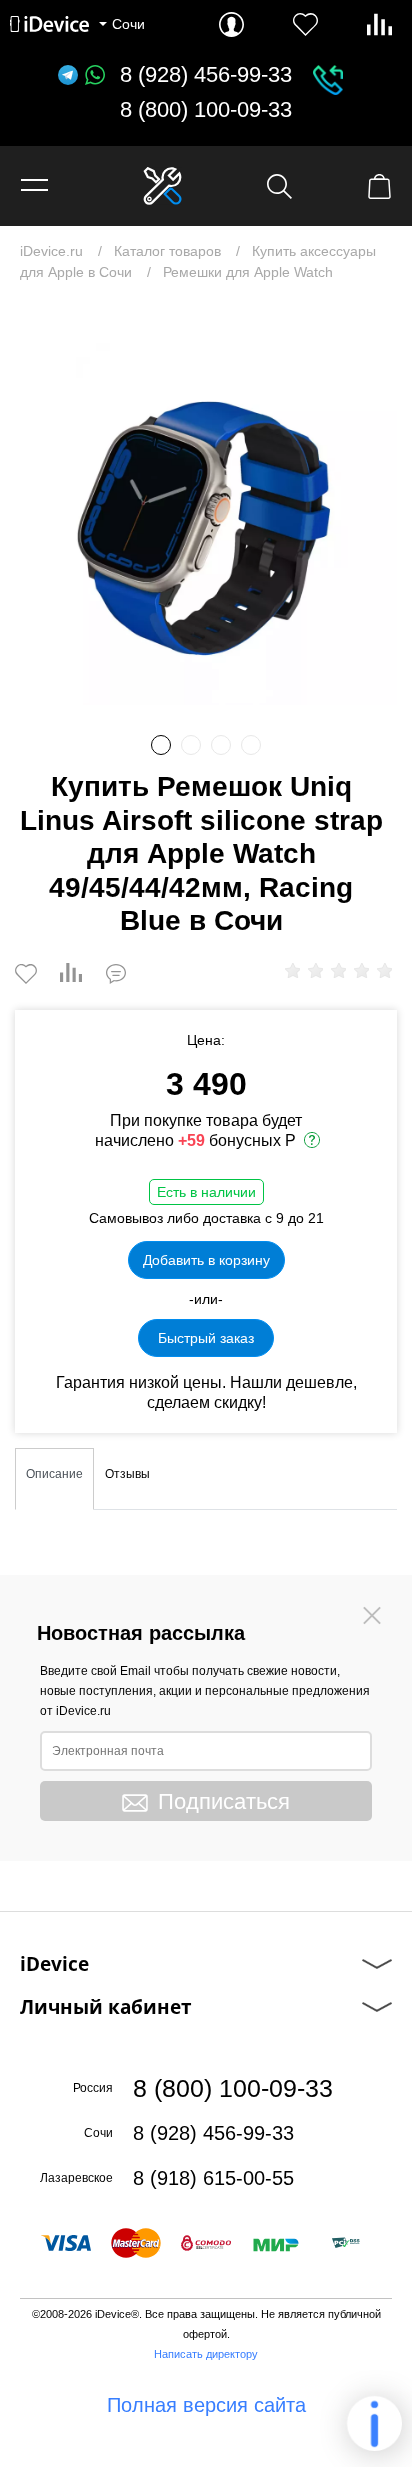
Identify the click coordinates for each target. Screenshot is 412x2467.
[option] (206, 514)
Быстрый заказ (206, 1338)
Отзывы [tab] (127, 1474)
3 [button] (221, 745)
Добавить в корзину (206, 1260)
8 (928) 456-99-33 (206, 75)
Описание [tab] (54, 1474)
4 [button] (251, 745)
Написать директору (206, 2354)
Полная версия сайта (206, 2405)
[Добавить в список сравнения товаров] (71, 974)
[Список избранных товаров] (305, 24)
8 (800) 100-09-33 (206, 110)
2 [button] (191, 745)
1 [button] (161, 745)
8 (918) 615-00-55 (213, 2178)
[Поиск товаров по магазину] (279, 186)
